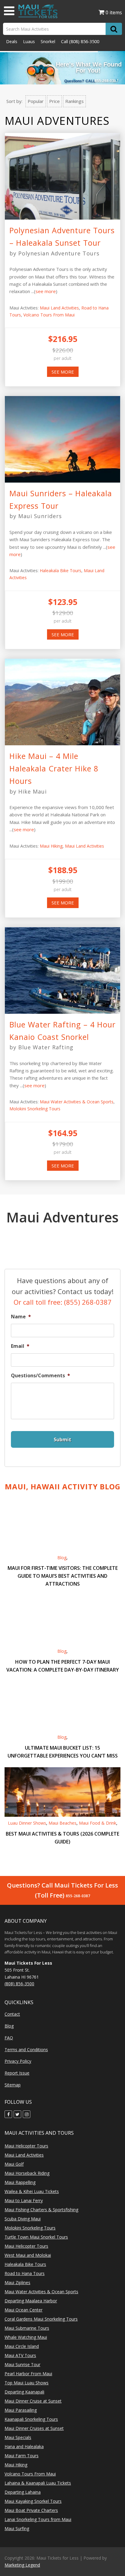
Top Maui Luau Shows (27, 2383)
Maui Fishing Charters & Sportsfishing (41, 2210)
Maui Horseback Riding (27, 2173)
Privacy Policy (18, 2061)
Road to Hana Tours (25, 2273)
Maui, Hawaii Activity (63, 1486)
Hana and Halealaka (24, 2446)
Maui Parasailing (21, 2410)
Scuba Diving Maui (23, 2219)
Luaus (29, 41)
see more (46, 291)
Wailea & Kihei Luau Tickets (32, 2191)
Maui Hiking (51, 846)
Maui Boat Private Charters (31, 2510)
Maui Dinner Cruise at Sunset (33, 2401)
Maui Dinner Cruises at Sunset (34, 2428)
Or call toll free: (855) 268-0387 (63, 1302)
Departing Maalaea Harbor (31, 2301)
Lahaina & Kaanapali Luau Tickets (38, 2483)
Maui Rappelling (20, 2182)
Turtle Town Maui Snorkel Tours (36, 2237)
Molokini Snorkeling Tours (35, 1109)
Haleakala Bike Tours (61, 571)
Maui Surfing (17, 2528)
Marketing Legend (22, 2565)
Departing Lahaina (23, 2492)
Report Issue (17, 2073)
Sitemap (13, 2085)
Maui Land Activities (59, 308)
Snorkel (48, 41)
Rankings (74, 101)
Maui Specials (18, 2437)
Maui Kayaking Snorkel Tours (33, 2501)
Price (54, 101)
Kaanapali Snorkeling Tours (31, 2419)
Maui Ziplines (17, 2282)
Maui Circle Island (22, 2346)
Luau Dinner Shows (27, 1823)
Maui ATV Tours (20, 2355)
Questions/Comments (41, 1376)
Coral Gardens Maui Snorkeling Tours (41, 2319)
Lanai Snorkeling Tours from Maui (38, 2519)
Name (21, 1317)
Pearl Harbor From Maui (28, 2374)
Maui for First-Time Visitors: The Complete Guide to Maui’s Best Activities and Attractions (63, 1576)
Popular (36, 101)
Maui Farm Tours (22, 2456)
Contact (12, 2014)
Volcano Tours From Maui (49, 315)
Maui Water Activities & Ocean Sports (77, 1102)
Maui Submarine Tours (27, 2328)
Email (20, 1346)
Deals (12, 41)
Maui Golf (14, 2164)
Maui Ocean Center (24, 2310)
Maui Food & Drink (98, 1823)
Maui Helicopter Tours (26, 2146)
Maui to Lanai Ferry (24, 2200)
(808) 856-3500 (84, 41)
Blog (62, 1558)
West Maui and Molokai (28, 2255)
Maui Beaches (62, 1823)
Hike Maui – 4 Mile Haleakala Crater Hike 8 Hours (54, 768)
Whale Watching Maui (26, 2337)
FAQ (9, 2038)
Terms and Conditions (26, 2050)
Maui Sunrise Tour (22, 2364)
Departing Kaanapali (24, 2392)
